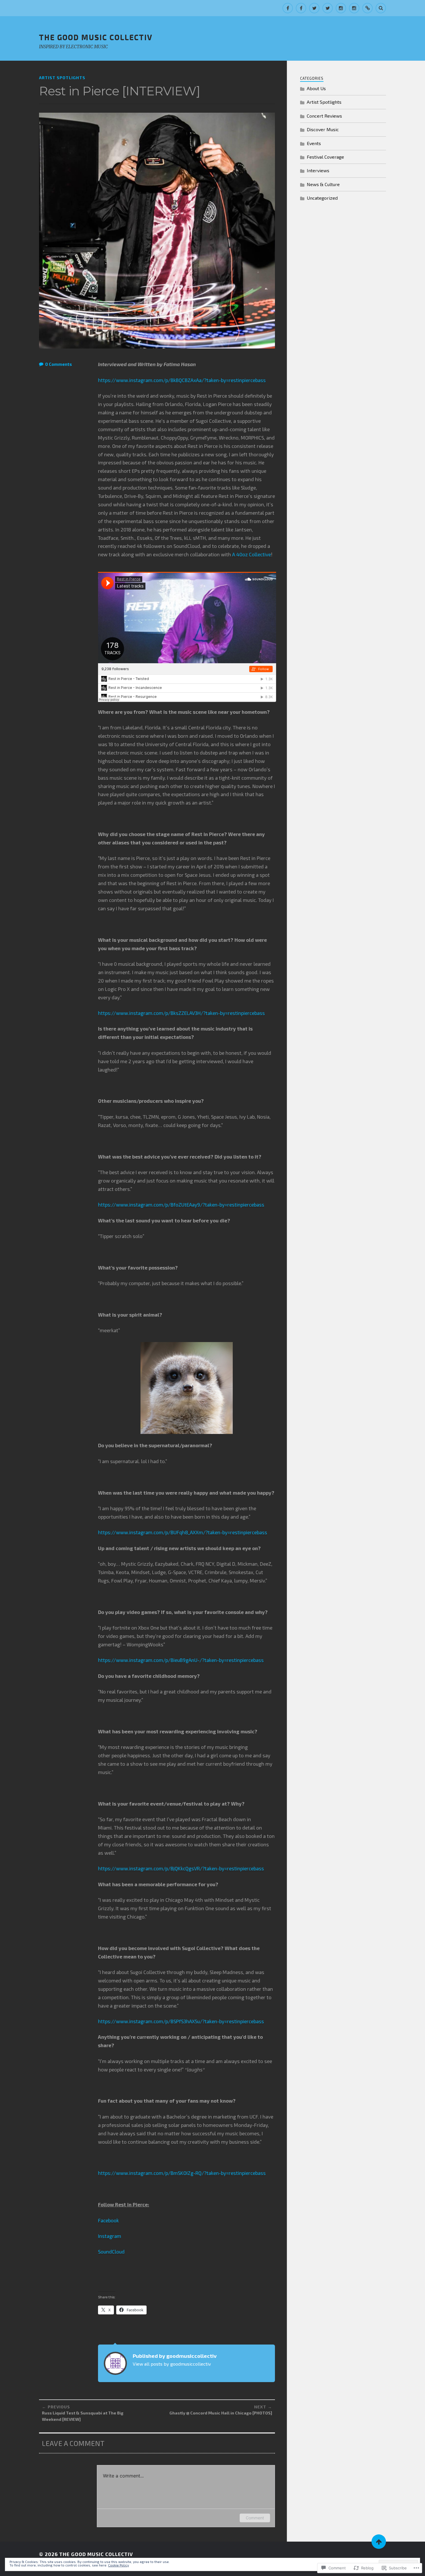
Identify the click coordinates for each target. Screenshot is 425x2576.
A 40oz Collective (252, 554)
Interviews (318, 170)
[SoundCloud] (367, 8)
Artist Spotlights (62, 78)
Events (314, 143)
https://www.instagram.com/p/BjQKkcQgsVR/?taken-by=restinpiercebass (181, 1868)
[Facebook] (288, 8)
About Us (316, 88)
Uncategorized (322, 198)
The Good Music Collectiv (96, 37)
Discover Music (323, 129)
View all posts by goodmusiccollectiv (172, 2364)
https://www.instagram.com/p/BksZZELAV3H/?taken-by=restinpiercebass (181, 1013)
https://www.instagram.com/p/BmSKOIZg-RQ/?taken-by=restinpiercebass (182, 2173)
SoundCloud (111, 2251)
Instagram (110, 2236)
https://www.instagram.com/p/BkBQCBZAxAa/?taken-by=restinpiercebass (182, 380)
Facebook (108, 2220)
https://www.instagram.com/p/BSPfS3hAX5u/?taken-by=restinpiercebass (181, 2021)
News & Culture (323, 184)
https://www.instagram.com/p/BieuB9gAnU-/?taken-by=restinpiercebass (181, 1660)
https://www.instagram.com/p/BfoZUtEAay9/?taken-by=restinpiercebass (181, 1204)
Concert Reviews (324, 116)
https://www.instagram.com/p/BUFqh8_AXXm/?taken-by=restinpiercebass (183, 1532)
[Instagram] (341, 8)
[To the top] (379, 2542)
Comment (255, 2518)
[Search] (381, 8)
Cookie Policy (119, 2565)
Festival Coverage (325, 157)
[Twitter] (314, 8)
